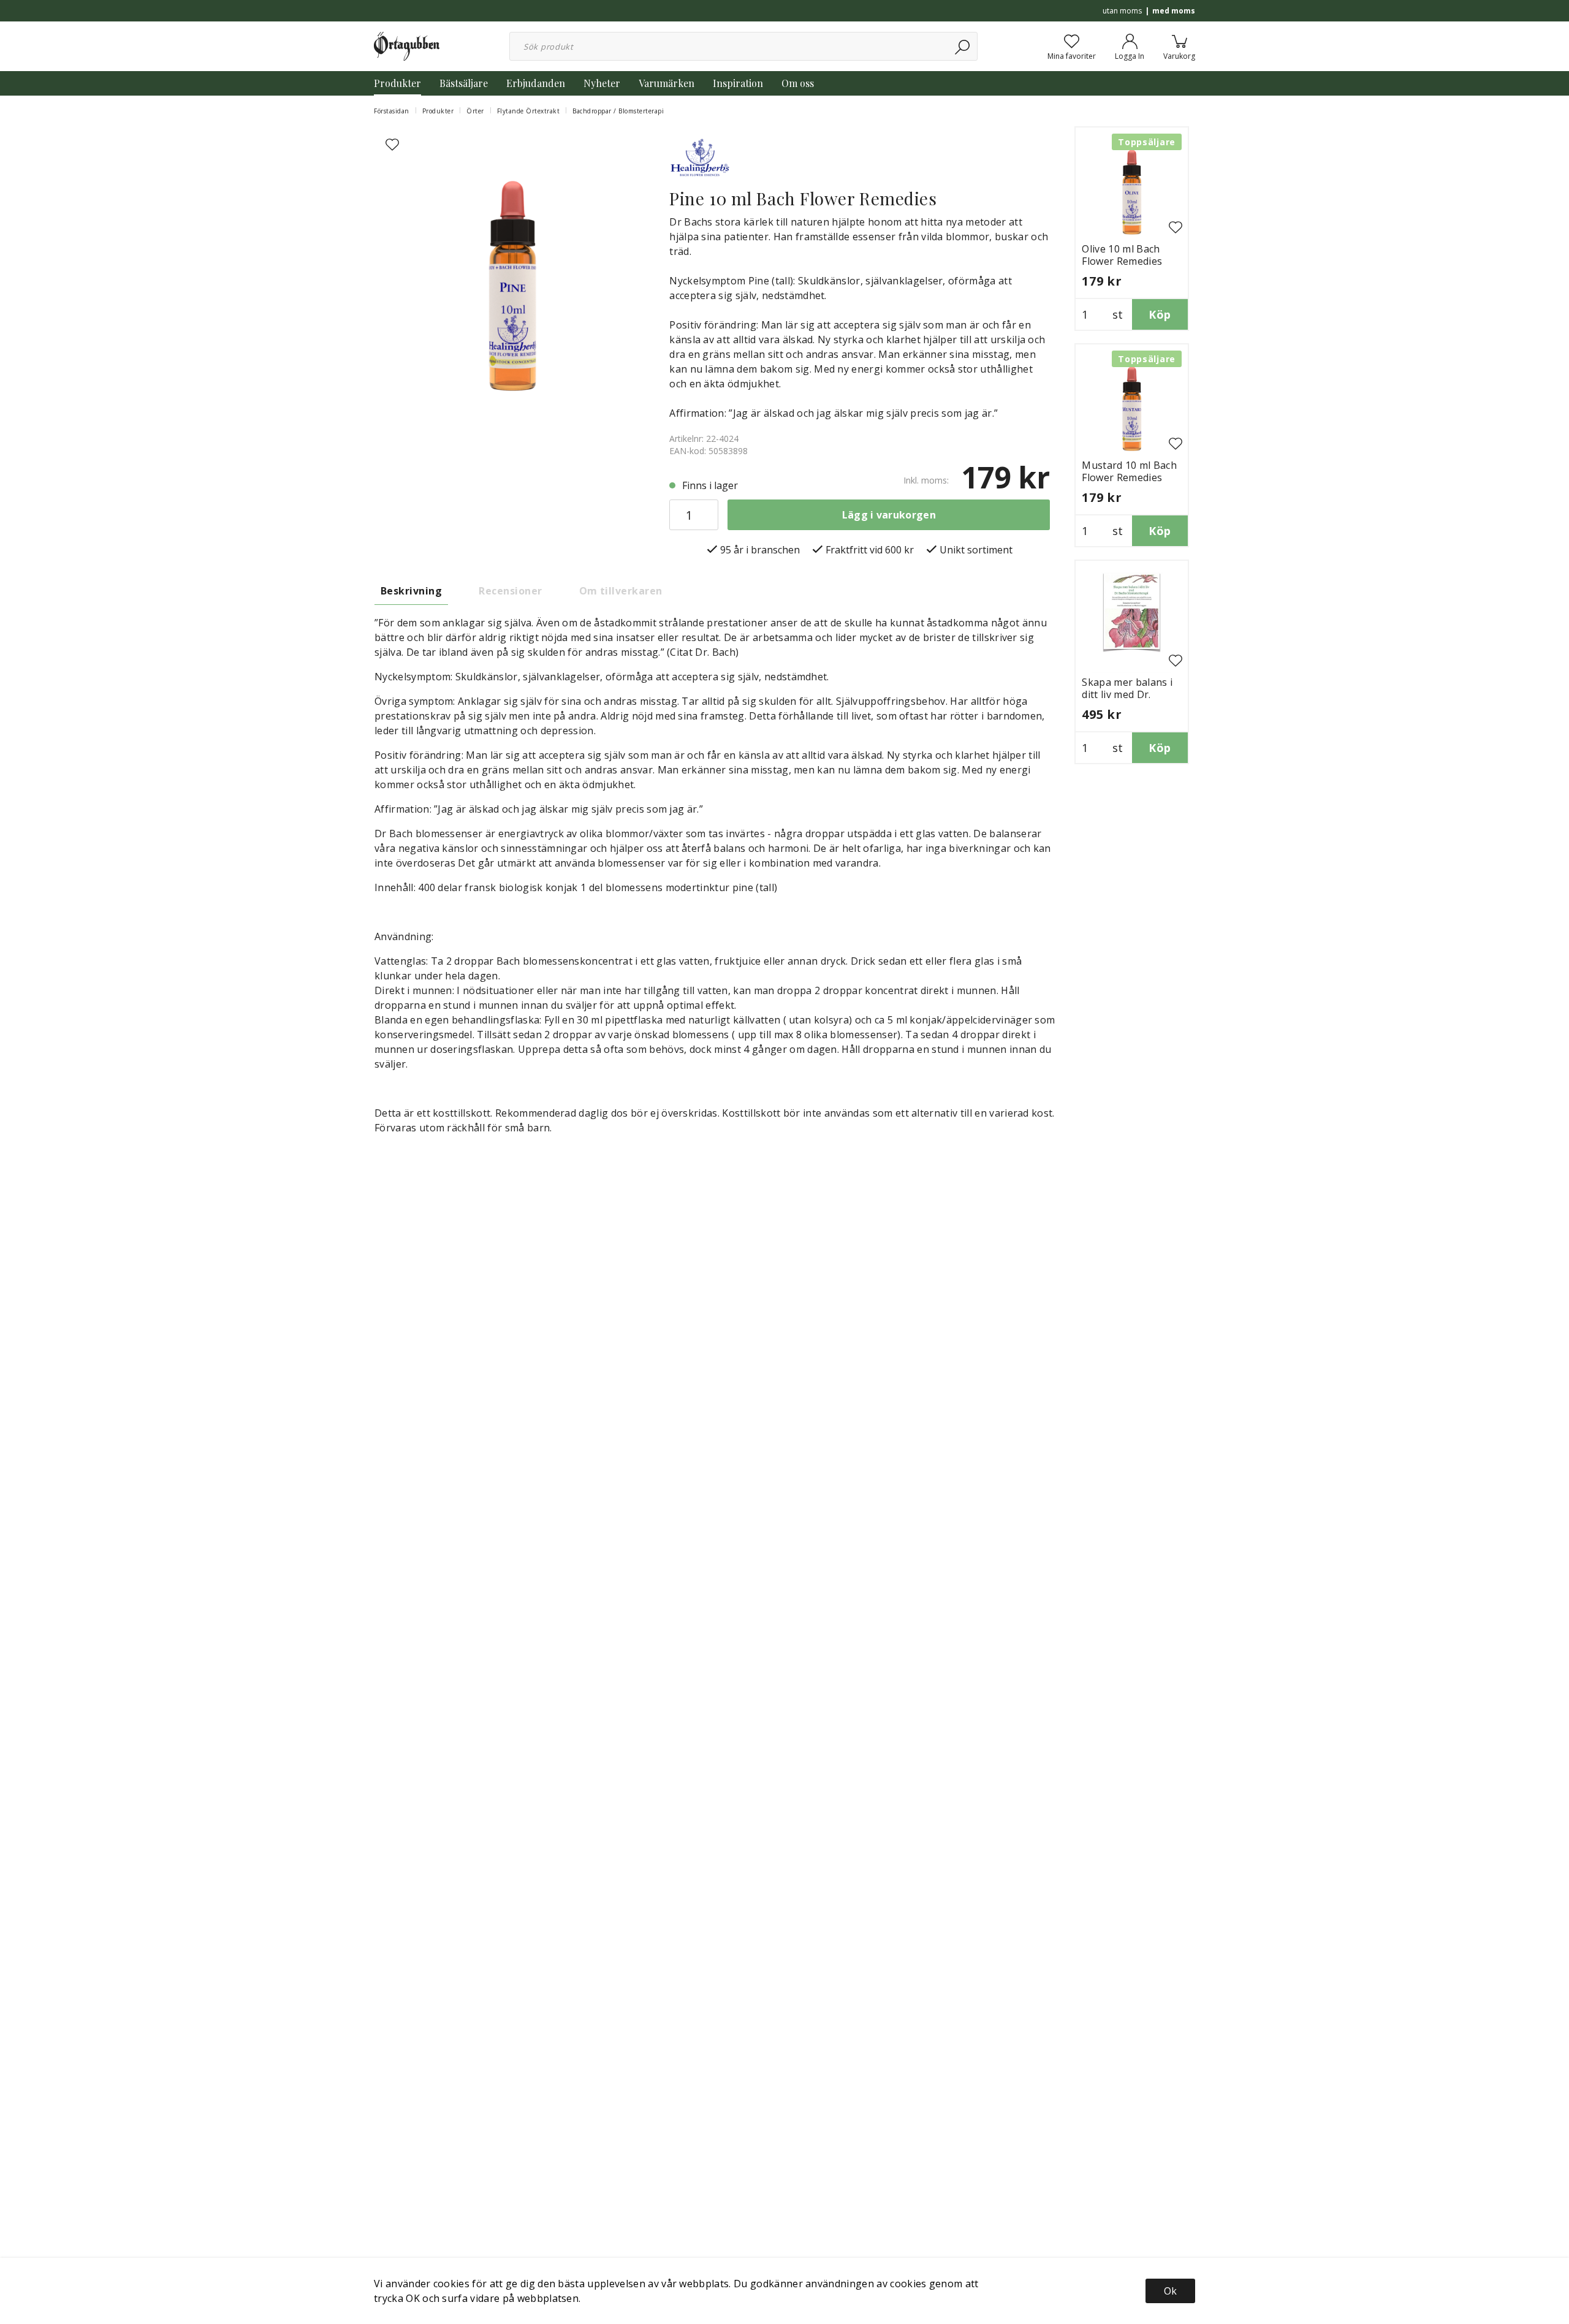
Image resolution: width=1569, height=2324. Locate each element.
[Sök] (963, 46)
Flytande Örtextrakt (529, 111)
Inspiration (738, 83)
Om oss (798, 83)
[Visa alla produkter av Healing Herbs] (700, 156)
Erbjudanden (536, 83)
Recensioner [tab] (510, 591)
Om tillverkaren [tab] (621, 591)
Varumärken (667, 83)
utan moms (1122, 11)
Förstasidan (392, 111)
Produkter (397, 83)
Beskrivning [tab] (411, 591)
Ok (1170, 2291)
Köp (1160, 314)
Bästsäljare (464, 83)
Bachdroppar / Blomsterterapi (618, 111)
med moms (1174, 11)
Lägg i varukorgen (889, 515)
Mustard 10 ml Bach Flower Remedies (1129, 471)
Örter (475, 111)
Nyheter (602, 83)
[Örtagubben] (407, 45)
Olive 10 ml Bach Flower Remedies (1122, 255)
